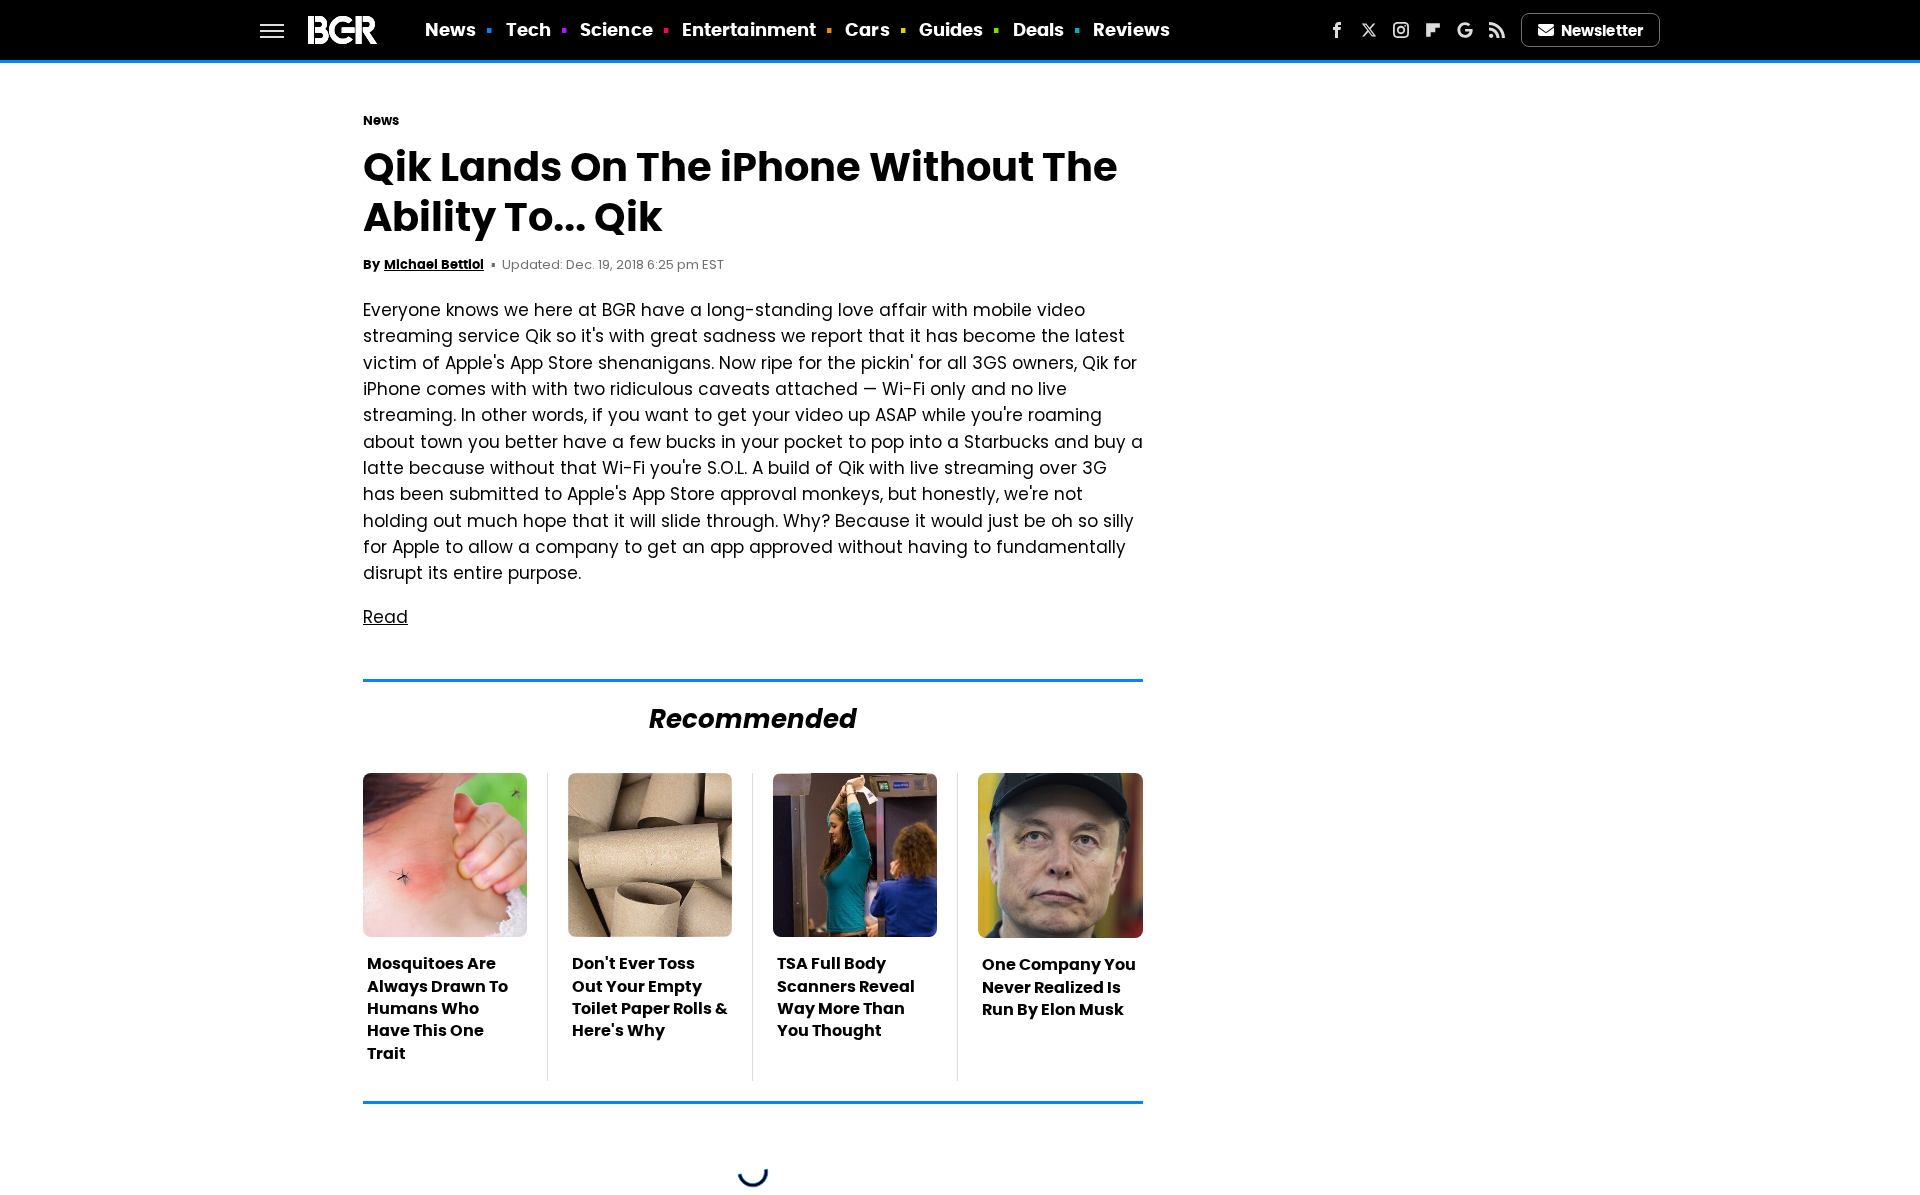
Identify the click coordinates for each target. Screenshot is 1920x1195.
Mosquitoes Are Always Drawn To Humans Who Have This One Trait (437, 1008)
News (450, 29)
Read (385, 619)
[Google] (1465, 30)
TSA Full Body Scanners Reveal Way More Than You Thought (846, 997)
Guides (951, 29)
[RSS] (1497, 30)
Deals (1039, 29)
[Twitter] (1369, 30)
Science (616, 29)
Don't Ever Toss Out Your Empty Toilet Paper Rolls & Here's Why (650, 997)
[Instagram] (1401, 30)
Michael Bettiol (434, 264)
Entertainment (749, 29)
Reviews (1131, 29)
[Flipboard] (1433, 30)
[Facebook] (1337, 30)
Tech (528, 29)
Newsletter (1602, 30)
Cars (867, 29)
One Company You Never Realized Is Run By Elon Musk (1059, 987)
